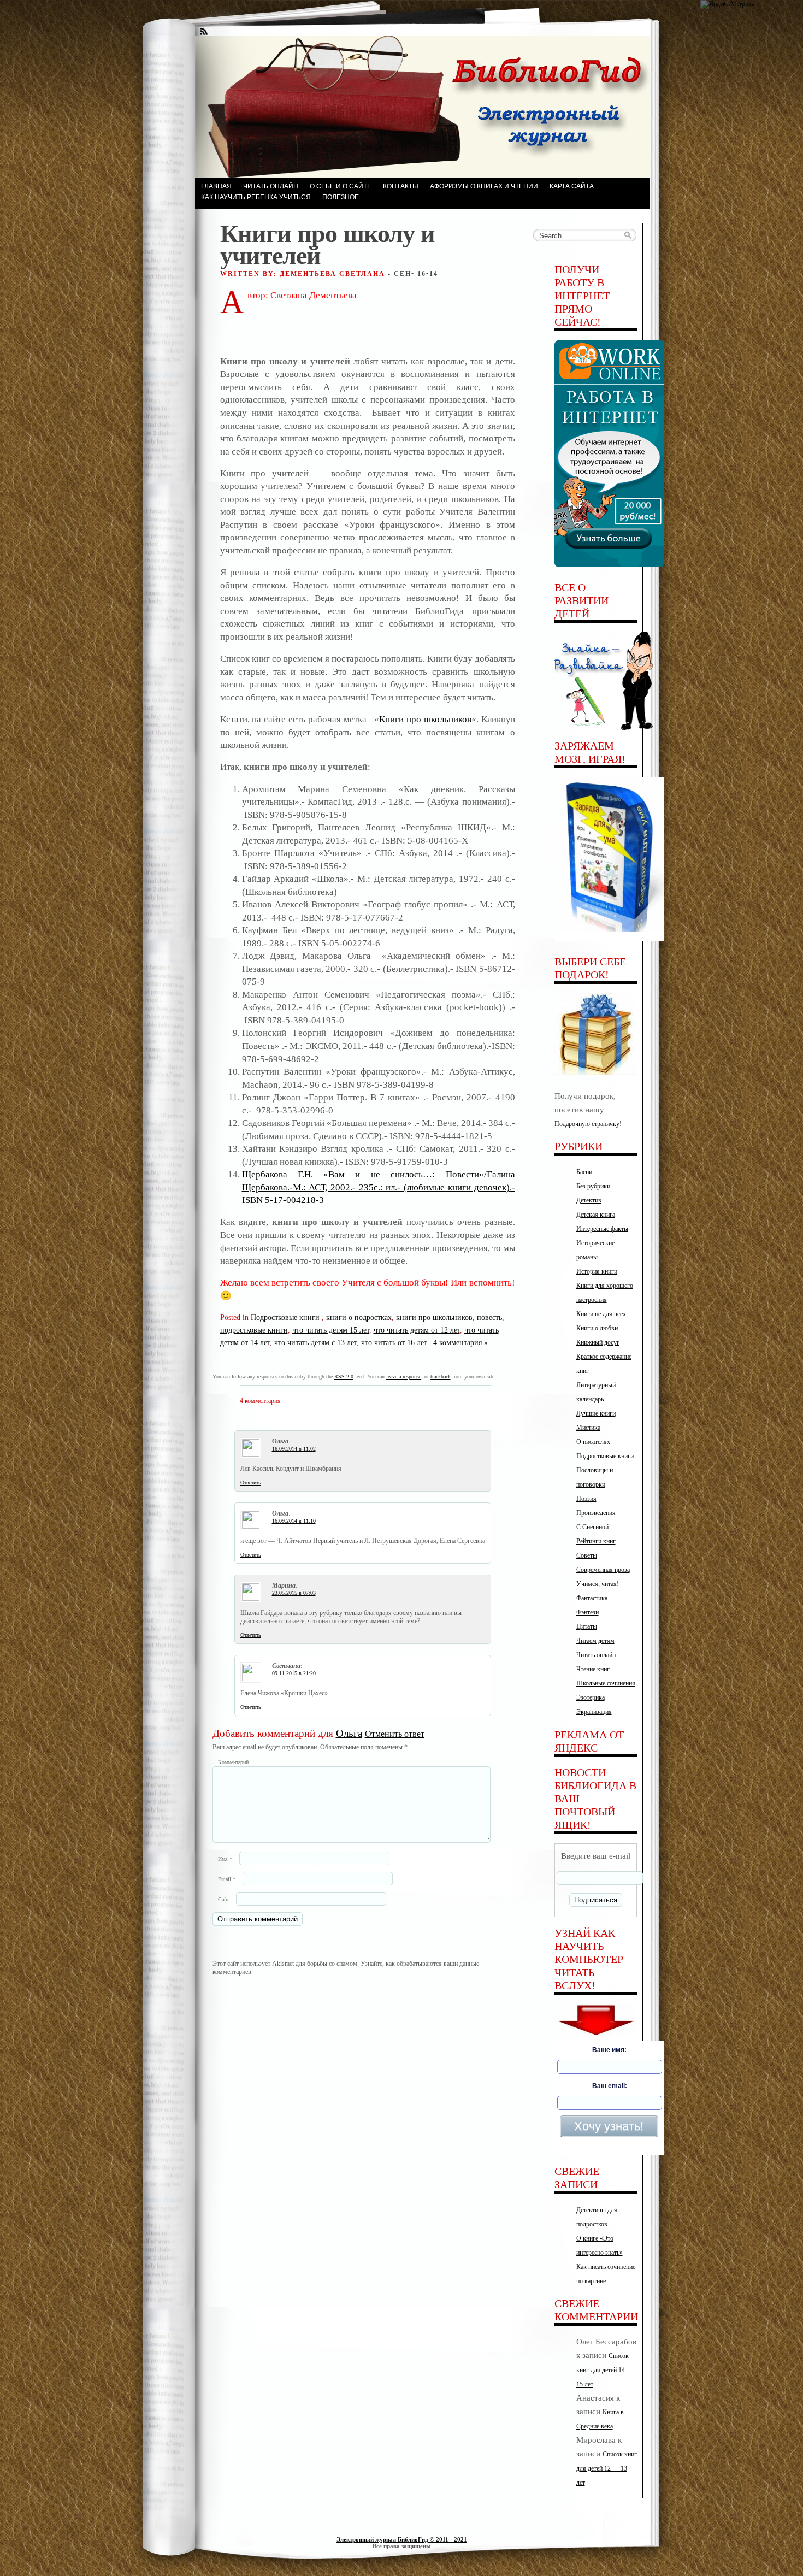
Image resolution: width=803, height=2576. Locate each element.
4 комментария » (460, 1342)
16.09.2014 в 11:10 (294, 1521)
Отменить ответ (395, 1734)
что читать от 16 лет (394, 1342)
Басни (584, 1172)
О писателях (593, 1442)
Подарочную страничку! (588, 1124)
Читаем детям (595, 1641)
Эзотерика (591, 1697)
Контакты (401, 186)
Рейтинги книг (596, 1541)
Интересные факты (602, 1229)
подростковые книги (254, 1330)
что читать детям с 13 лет (315, 1342)
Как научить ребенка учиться (256, 197)
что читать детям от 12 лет (417, 1330)
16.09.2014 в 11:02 (294, 1449)
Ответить (251, 1482)
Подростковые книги (285, 1317)
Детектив (589, 1200)
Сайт (223, 1899)
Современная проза (603, 1570)
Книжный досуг (598, 1342)
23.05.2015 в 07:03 (294, 1593)
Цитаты (587, 1626)
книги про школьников (434, 1317)
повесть (489, 1317)
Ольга (349, 1733)
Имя (225, 1859)
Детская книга (596, 1215)
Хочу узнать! (609, 2126)
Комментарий (233, 1762)
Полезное (341, 197)
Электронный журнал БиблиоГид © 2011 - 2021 (402, 2539)
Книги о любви (597, 1328)
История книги (597, 1271)
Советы (587, 1555)
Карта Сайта (572, 186)
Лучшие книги (596, 1413)
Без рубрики (593, 1186)
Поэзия (586, 1499)
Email (227, 1879)
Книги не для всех (601, 1314)
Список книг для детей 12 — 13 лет (607, 2468)
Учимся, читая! (598, 1584)
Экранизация (594, 1712)
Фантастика (592, 1598)
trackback (441, 1377)
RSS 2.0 (344, 1377)
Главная (216, 186)
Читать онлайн (271, 186)
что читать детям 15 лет (331, 1330)
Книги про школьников (425, 719)
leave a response (404, 1377)
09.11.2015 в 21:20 (294, 1673)
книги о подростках (359, 1317)
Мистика (588, 1428)
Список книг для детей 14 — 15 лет (605, 2370)
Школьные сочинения (606, 1683)
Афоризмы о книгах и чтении (484, 186)
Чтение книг (593, 1669)
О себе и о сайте (341, 186)
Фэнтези (588, 1612)
